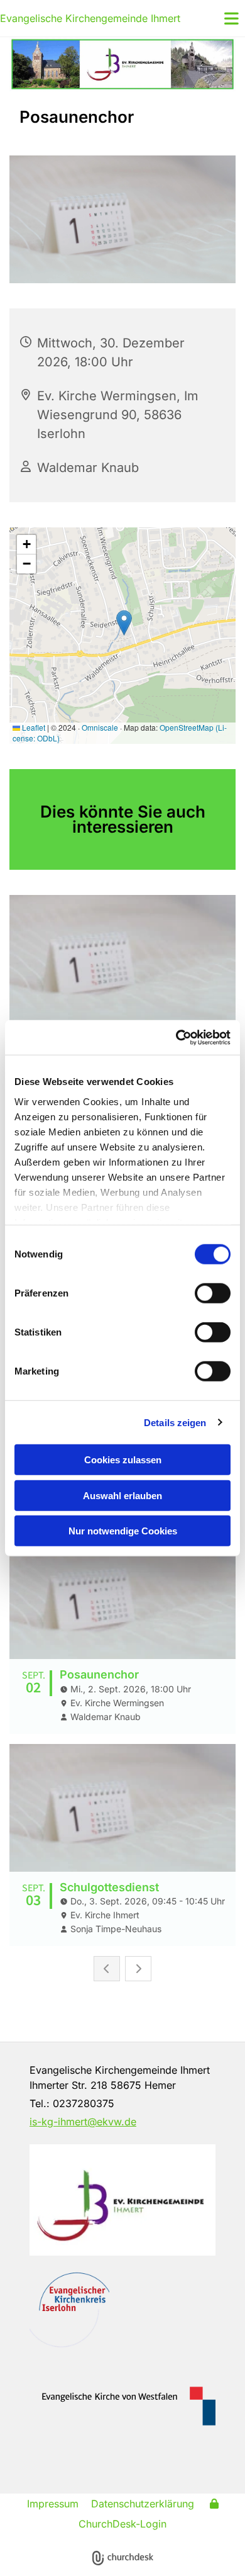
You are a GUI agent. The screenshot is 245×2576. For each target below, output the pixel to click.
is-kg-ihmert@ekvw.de (83, 2122)
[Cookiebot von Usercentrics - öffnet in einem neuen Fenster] (176, 1037)
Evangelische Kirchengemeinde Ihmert (90, 18)
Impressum (53, 2504)
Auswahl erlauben (122, 1495)
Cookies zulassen (123, 1460)
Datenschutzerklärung (143, 2504)
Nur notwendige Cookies (123, 1531)
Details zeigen (175, 1422)
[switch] (213, 1293)
